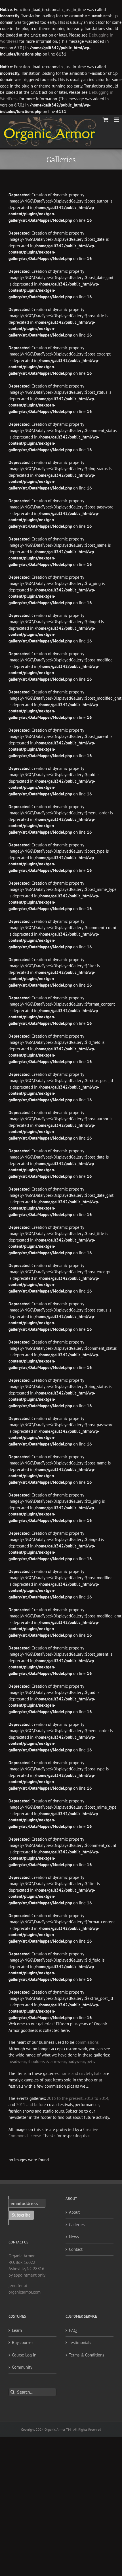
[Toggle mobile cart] (106, 120)
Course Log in (24, 2355)
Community (22, 2367)
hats (98, 2073)
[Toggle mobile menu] (117, 120)
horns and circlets (76, 2073)
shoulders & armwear (47, 2061)
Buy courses (23, 2342)
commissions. (87, 2042)
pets (90, 2061)
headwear (17, 2061)
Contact (76, 2249)
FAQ (73, 2330)
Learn (17, 2330)
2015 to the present (65, 2098)
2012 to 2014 (96, 2098)
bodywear (76, 2061)
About (74, 2212)
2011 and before (31, 2105)
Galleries (77, 2225)
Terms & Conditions (87, 2355)
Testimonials (80, 2342)
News (74, 2237)
